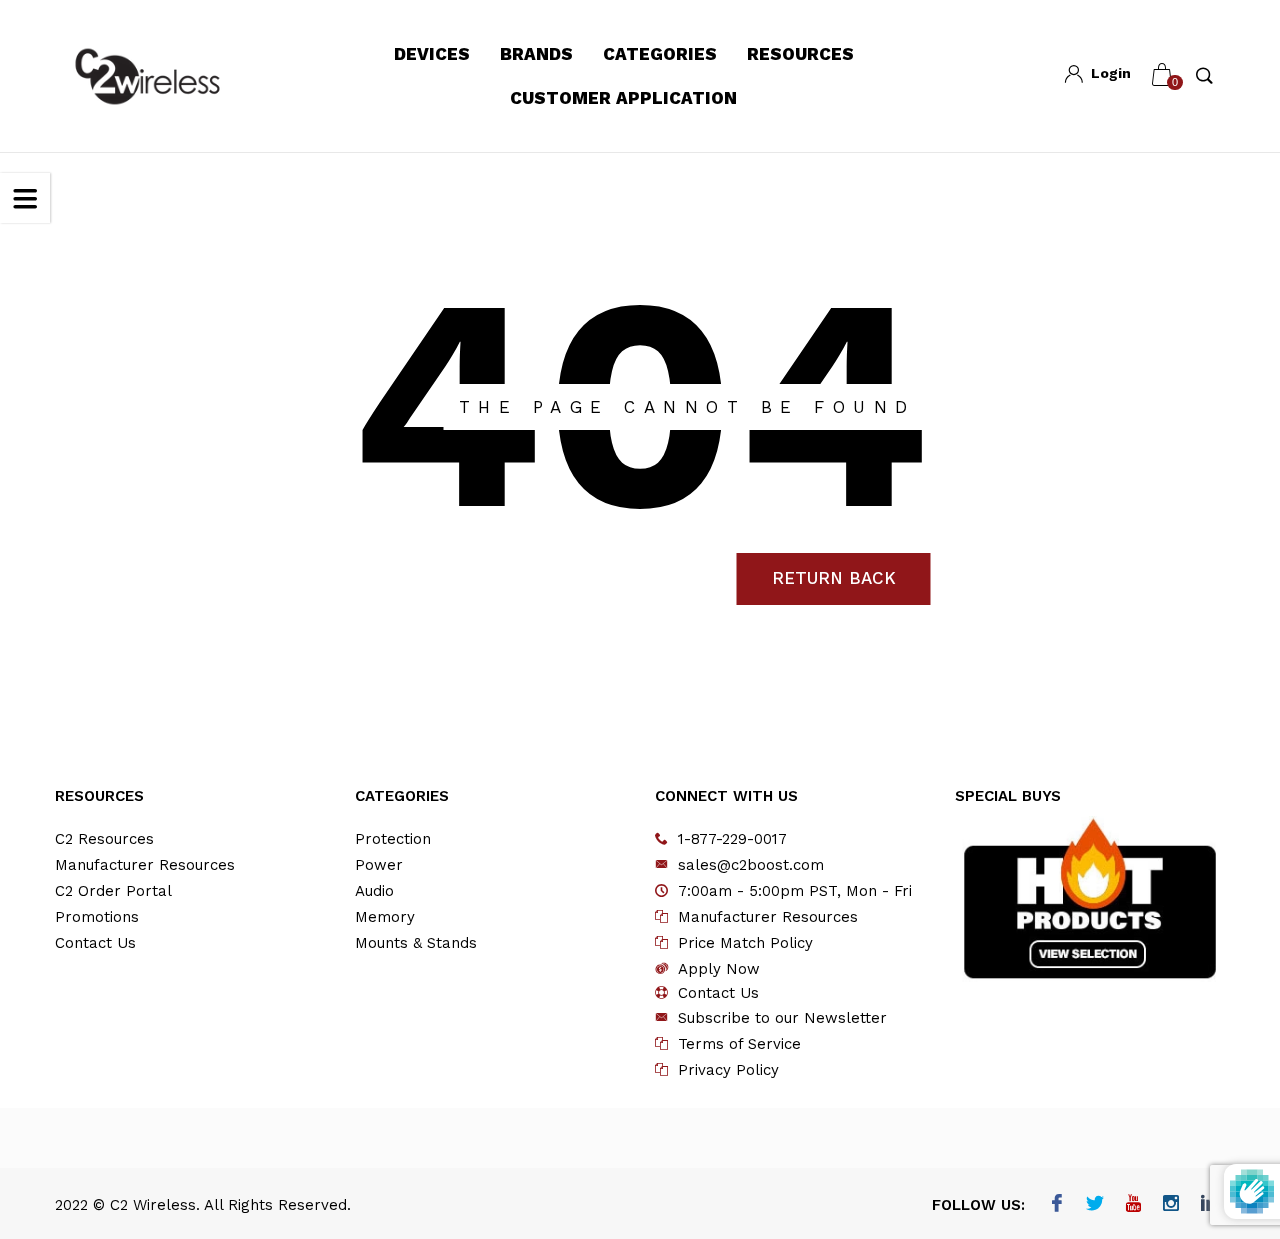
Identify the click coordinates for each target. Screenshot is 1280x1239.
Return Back (834, 578)
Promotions (97, 917)
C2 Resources (104, 839)
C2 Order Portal (113, 891)
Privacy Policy (728, 1070)
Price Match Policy (745, 943)
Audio (374, 891)
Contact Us (95, 943)
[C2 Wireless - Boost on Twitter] (1094, 1205)
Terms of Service (739, 1044)
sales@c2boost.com (751, 865)
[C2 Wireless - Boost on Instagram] (1170, 1205)
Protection (393, 839)
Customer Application (623, 98)
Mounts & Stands (416, 943)
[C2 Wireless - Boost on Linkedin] (1208, 1205)
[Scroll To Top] (1225, 1152)
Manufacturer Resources (145, 865)
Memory (385, 917)
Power (379, 865)
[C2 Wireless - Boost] (147, 76)
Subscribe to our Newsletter (782, 1018)
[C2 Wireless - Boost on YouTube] (1132, 1205)
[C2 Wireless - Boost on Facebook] (1056, 1205)
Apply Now (719, 969)
